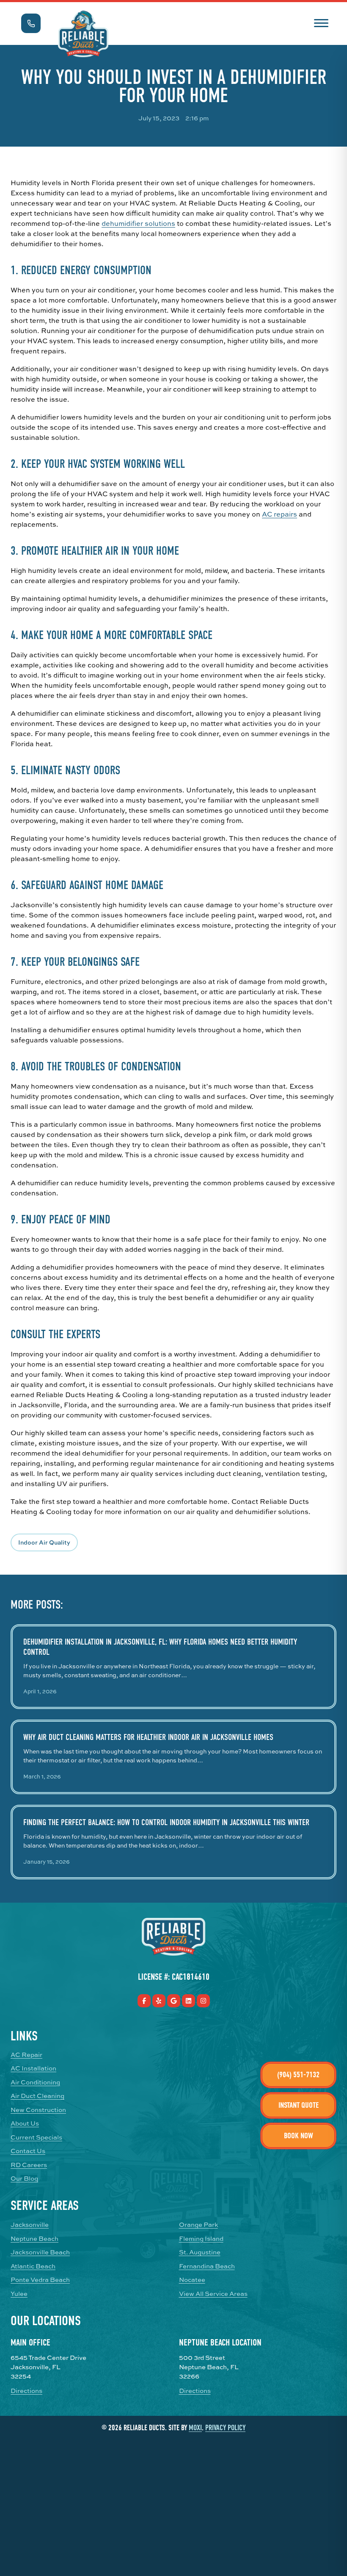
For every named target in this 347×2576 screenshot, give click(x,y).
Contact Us (28, 2151)
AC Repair (26, 2055)
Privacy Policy (225, 2428)
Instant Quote (299, 2105)
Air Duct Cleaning (37, 2096)
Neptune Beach (34, 2239)
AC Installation (33, 2068)
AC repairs (280, 514)
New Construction (38, 2110)
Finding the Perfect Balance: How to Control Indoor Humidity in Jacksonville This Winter (166, 1822)
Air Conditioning (35, 2082)
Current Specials (36, 2137)
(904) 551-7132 (298, 2075)
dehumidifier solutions (138, 223)
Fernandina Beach (207, 2266)
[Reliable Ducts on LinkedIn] (189, 2001)
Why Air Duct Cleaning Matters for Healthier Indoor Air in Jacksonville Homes (148, 1737)
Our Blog (24, 2179)
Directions (26, 2391)
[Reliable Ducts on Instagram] (203, 2001)
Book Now (299, 2136)
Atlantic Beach (33, 2266)
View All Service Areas (213, 2294)
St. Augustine (200, 2252)
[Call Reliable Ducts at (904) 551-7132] (31, 23)
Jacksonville (30, 2225)
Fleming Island (201, 2239)
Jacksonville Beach (40, 2252)
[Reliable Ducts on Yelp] (159, 2001)
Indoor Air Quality (44, 1542)
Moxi (195, 2428)
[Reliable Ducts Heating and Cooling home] (83, 34)
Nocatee (192, 2280)
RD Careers (29, 2165)
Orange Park (198, 2225)
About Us (25, 2123)
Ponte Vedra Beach (40, 2280)
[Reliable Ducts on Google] (174, 2001)
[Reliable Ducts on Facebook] (144, 2001)
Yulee (19, 2294)
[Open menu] (321, 22)
